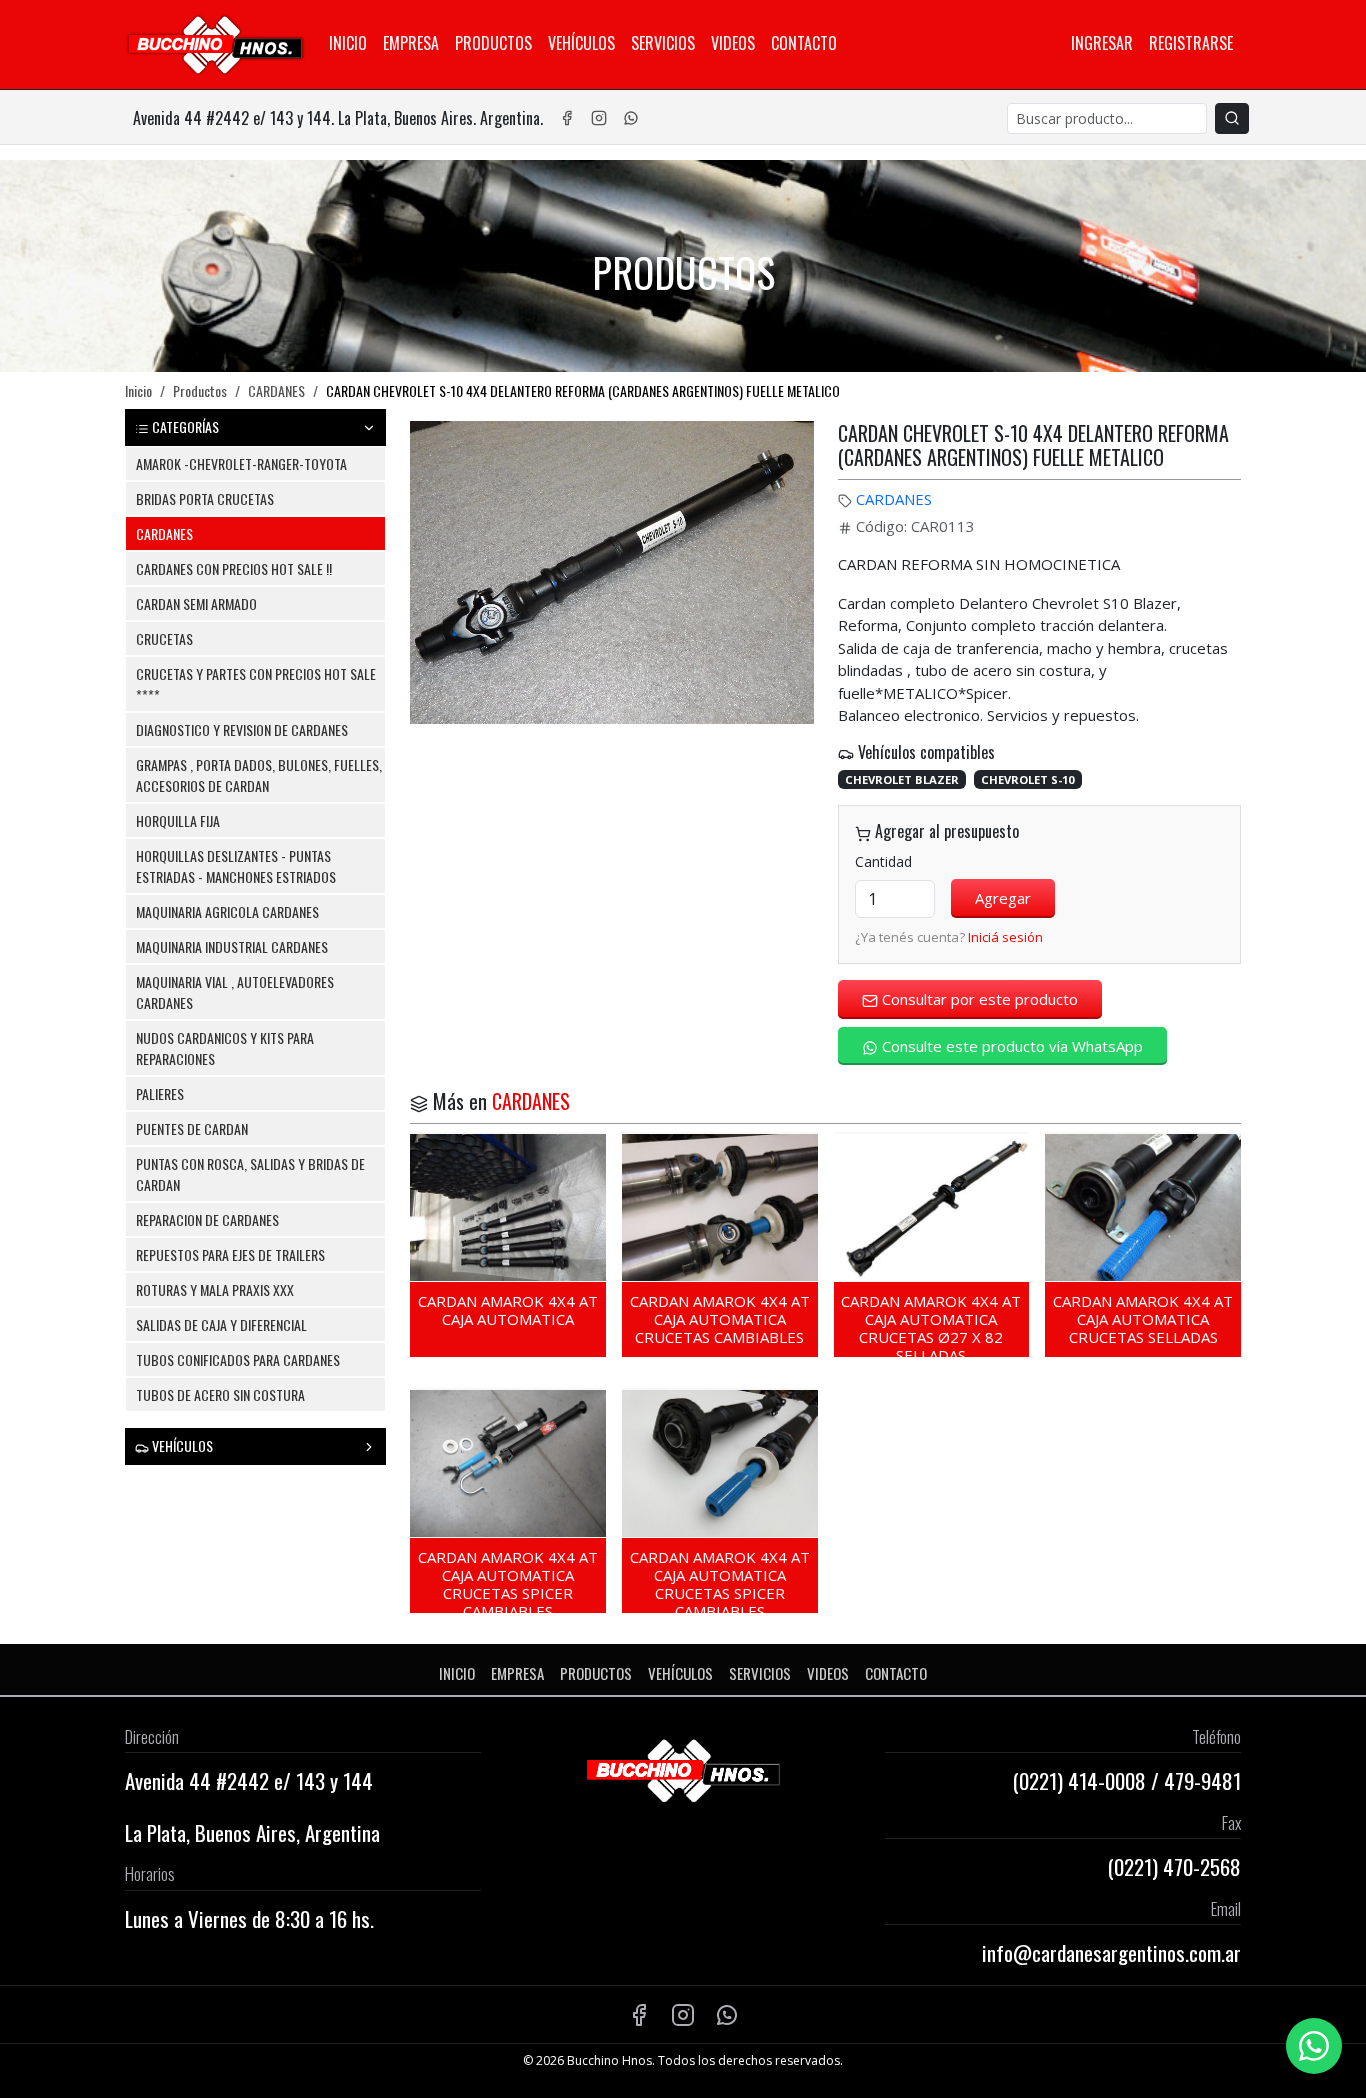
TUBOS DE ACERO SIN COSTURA (220, 1394)
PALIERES (160, 1093)
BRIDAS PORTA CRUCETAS (205, 498)
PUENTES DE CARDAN (192, 1128)
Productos (493, 43)
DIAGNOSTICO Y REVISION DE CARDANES (242, 729)
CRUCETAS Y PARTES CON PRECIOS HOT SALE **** (256, 684)
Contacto (804, 43)
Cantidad (883, 861)
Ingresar (1102, 43)
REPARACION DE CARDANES (207, 1219)
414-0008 (1107, 1780)
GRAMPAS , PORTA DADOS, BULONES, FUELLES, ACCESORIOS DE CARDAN (259, 775)
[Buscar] (1232, 118)
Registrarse (1191, 43)
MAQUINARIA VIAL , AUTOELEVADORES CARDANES (235, 992)
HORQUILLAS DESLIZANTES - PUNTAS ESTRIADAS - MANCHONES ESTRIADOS (236, 866)
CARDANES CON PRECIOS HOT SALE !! (234, 568)
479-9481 (1202, 1780)
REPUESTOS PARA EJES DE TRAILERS (230, 1254)
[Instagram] (599, 118)
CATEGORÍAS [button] (184, 426)
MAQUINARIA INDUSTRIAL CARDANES (232, 946)
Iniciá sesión (1005, 937)
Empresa (411, 43)
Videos (733, 43)
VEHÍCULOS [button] (181, 1445)
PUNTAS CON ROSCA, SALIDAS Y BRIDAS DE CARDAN (250, 1174)
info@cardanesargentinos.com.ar (1111, 1952)
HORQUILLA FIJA (178, 820)
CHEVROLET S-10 (1027, 779)
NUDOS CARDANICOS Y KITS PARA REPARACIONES (225, 1048)
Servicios (663, 43)
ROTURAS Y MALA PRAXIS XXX (215, 1289)
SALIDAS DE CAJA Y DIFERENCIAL (221, 1324)
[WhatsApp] (631, 118)
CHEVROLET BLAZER (902, 779)
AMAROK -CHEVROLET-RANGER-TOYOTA (241, 463)
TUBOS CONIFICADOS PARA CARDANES (238, 1359)
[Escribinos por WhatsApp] (1314, 2046)
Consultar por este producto (978, 999)
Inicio (348, 43)
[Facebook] (567, 118)
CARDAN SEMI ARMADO (196, 603)
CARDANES (276, 390)
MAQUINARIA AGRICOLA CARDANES (227, 911)
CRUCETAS (164, 638)
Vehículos (581, 43)
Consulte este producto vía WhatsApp (1010, 1046)
